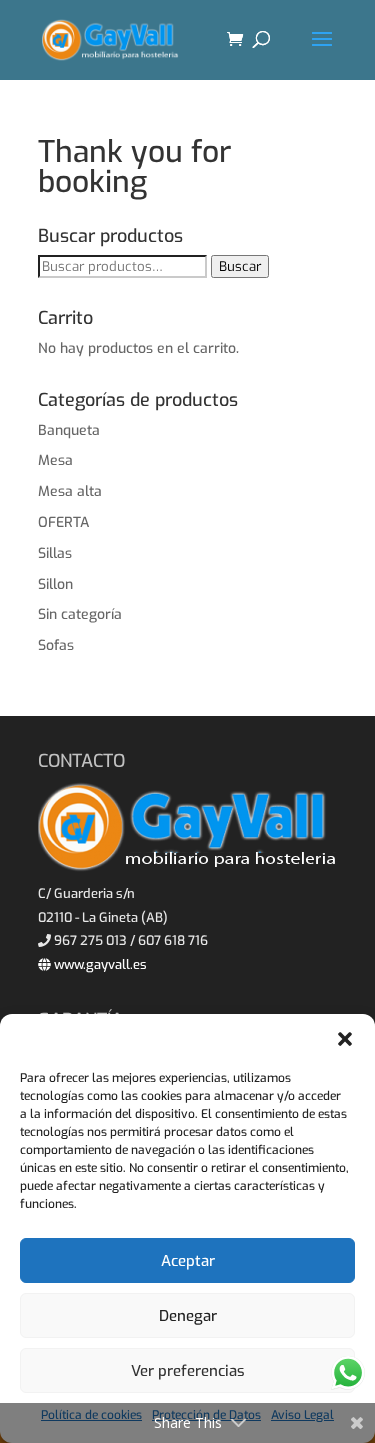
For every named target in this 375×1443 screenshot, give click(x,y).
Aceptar (188, 1261)
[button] (345, 1039)
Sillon (55, 584)
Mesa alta (70, 491)
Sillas (55, 553)
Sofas (56, 645)
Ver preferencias (188, 1371)
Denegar (188, 1316)
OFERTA (63, 522)
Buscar (240, 266)
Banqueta (69, 430)
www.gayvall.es (99, 964)
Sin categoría (80, 614)
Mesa (55, 460)
